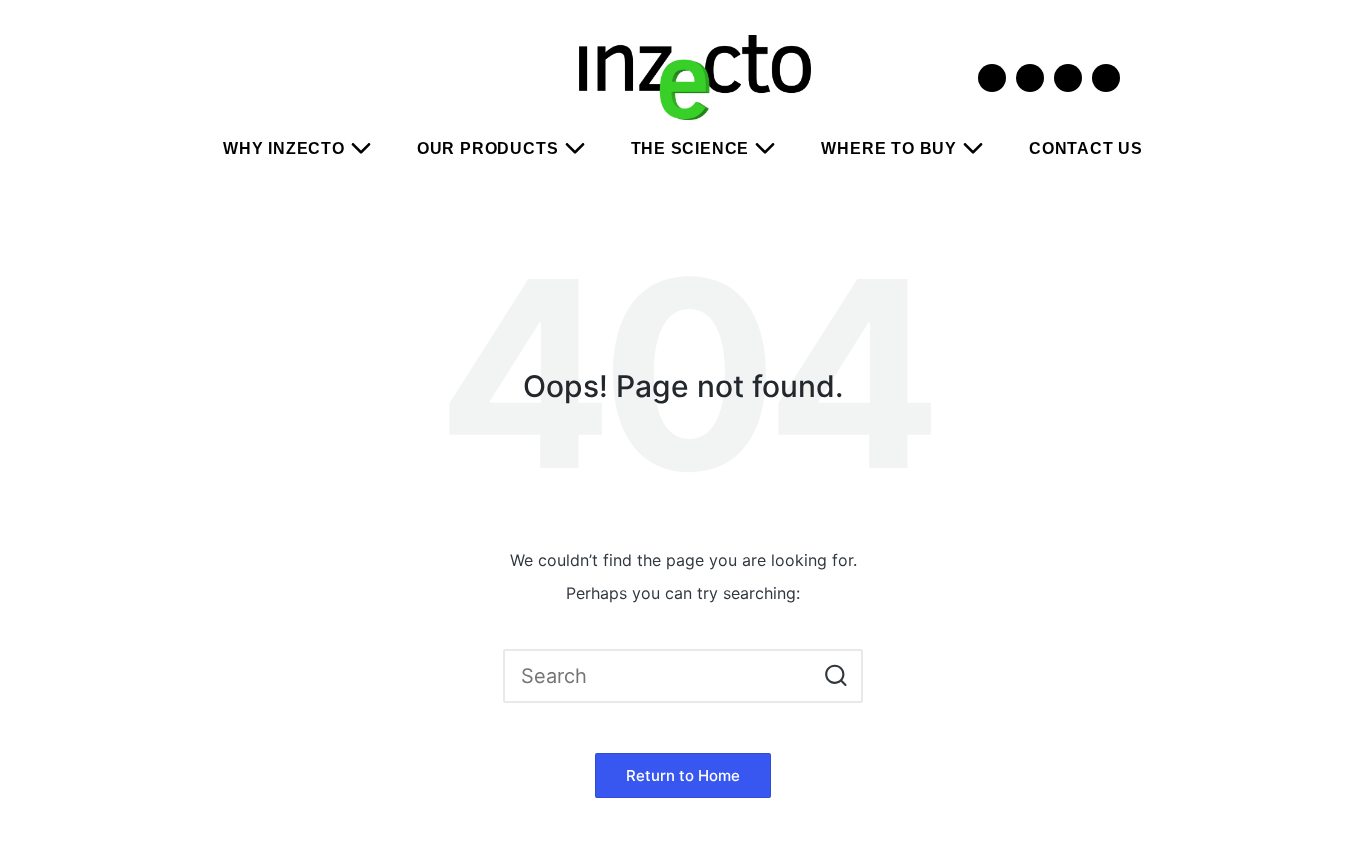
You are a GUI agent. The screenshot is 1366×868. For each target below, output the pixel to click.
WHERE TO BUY (889, 148)
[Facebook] (1068, 78)
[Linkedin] (1106, 78)
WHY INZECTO (284, 148)
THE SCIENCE (690, 148)
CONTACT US (1086, 148)
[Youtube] (992, 78)
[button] (835, 676)
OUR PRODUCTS (488, 148)
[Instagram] (1030, 78)
